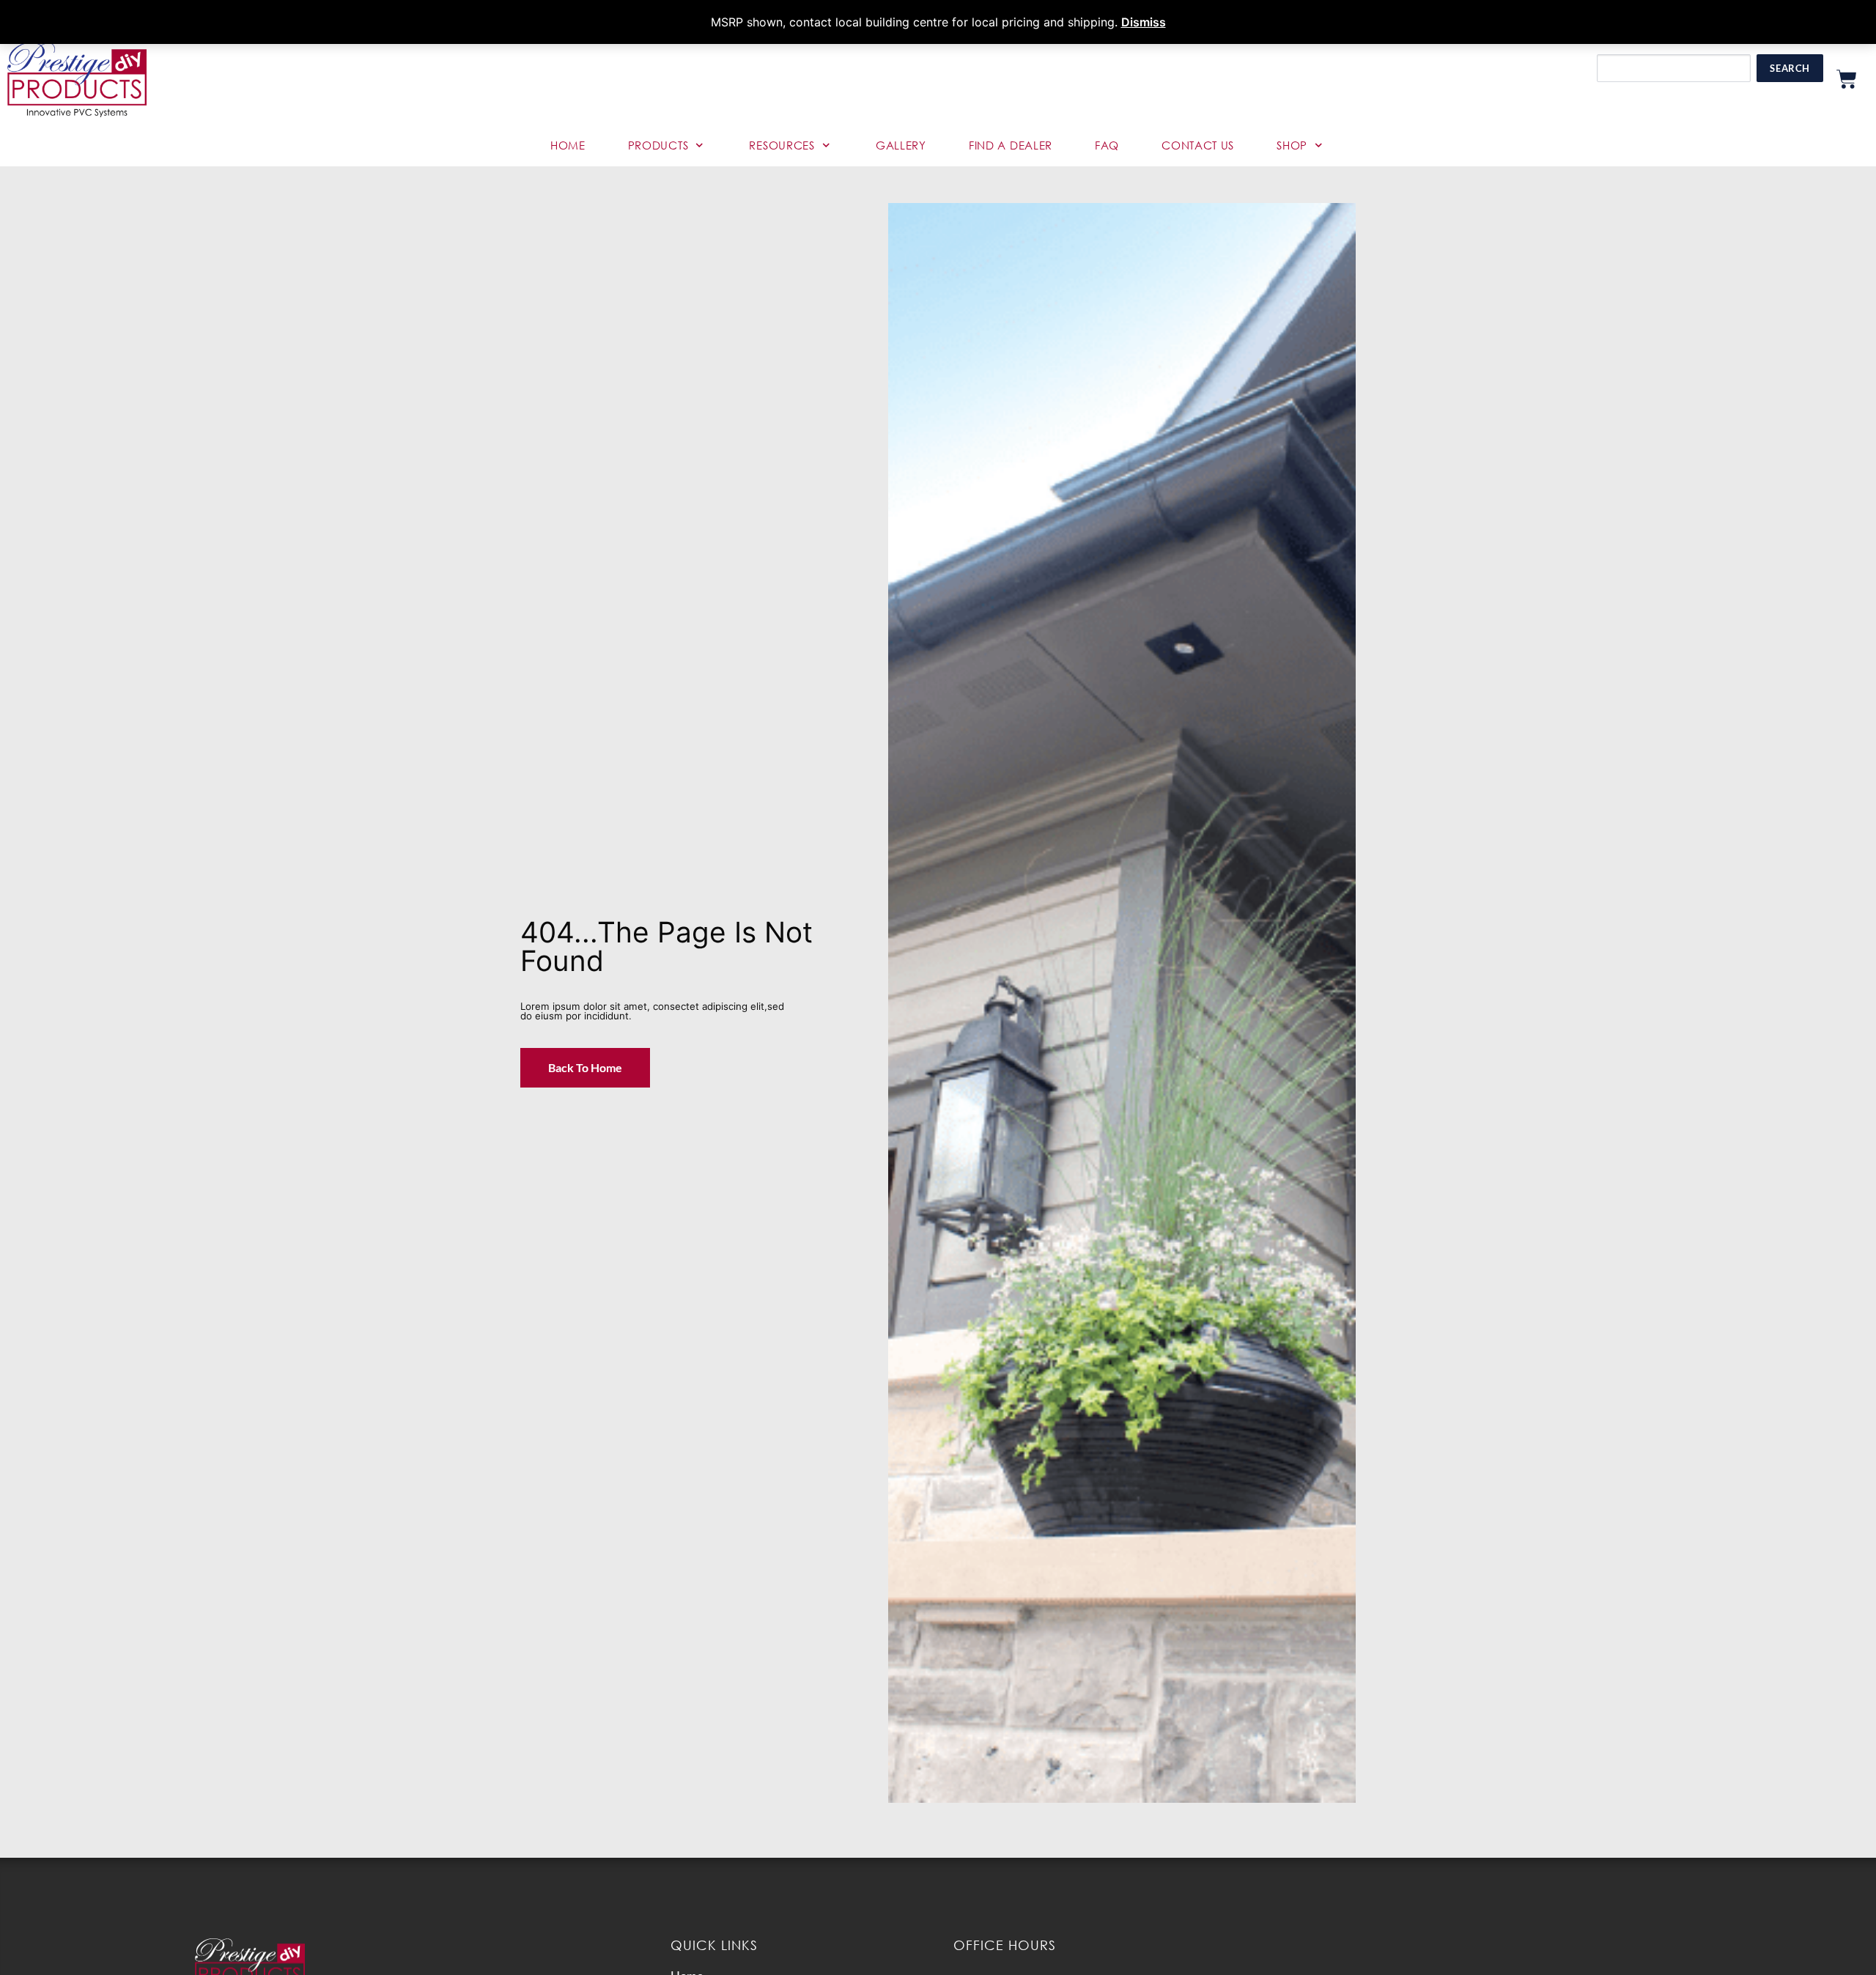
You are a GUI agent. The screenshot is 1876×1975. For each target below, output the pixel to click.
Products (658, 145)
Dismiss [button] (1144, 22)
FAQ (1107, 145)
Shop (1292, 145)
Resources (782, 145)
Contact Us (1198, 145)
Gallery (901, 145)
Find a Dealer (1011, 145)
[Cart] (1847, 79)
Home (568, 145)
